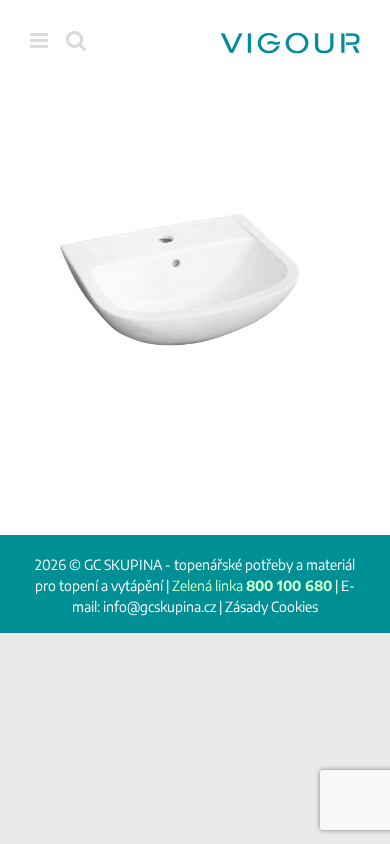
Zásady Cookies (271, 606)
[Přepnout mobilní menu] (40, 40)
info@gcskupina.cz (159, 606)
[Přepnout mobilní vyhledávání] (76, 40)
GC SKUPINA (123, 564)
